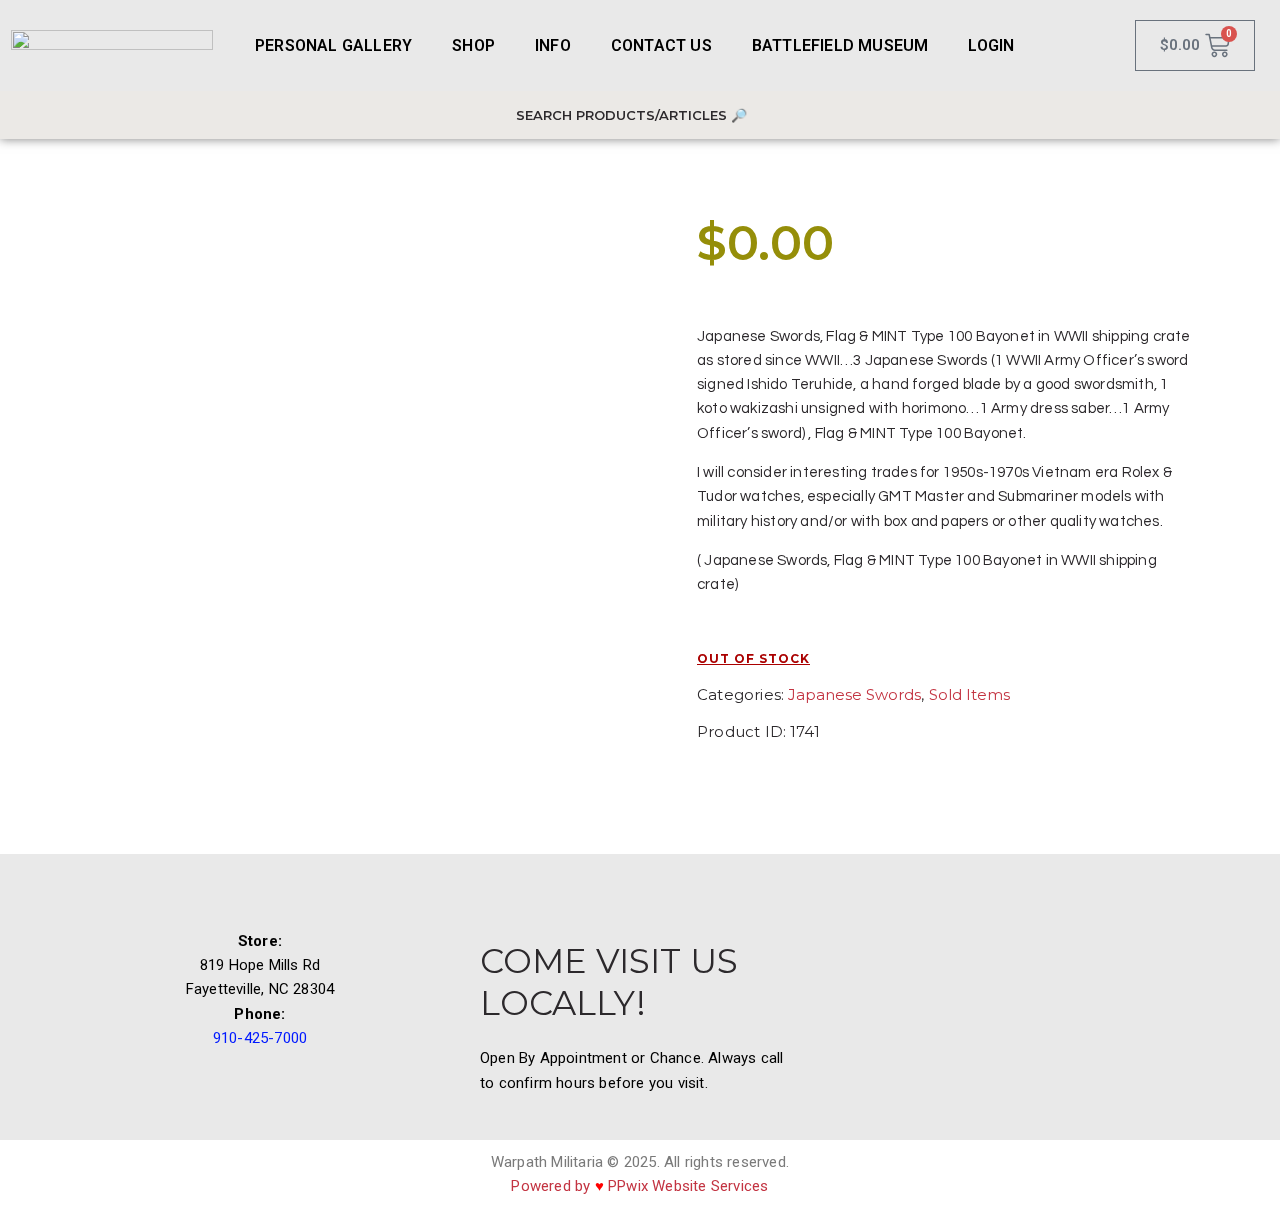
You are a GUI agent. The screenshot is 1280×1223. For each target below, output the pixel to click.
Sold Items (969, 694)
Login (991, 45)
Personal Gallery (333, 45)
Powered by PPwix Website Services (639, 1186)
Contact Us (661, 45)
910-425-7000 (260, 1038)
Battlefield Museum (840, 45)
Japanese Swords (854, 694)
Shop (473, 45)
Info (553, 45)
